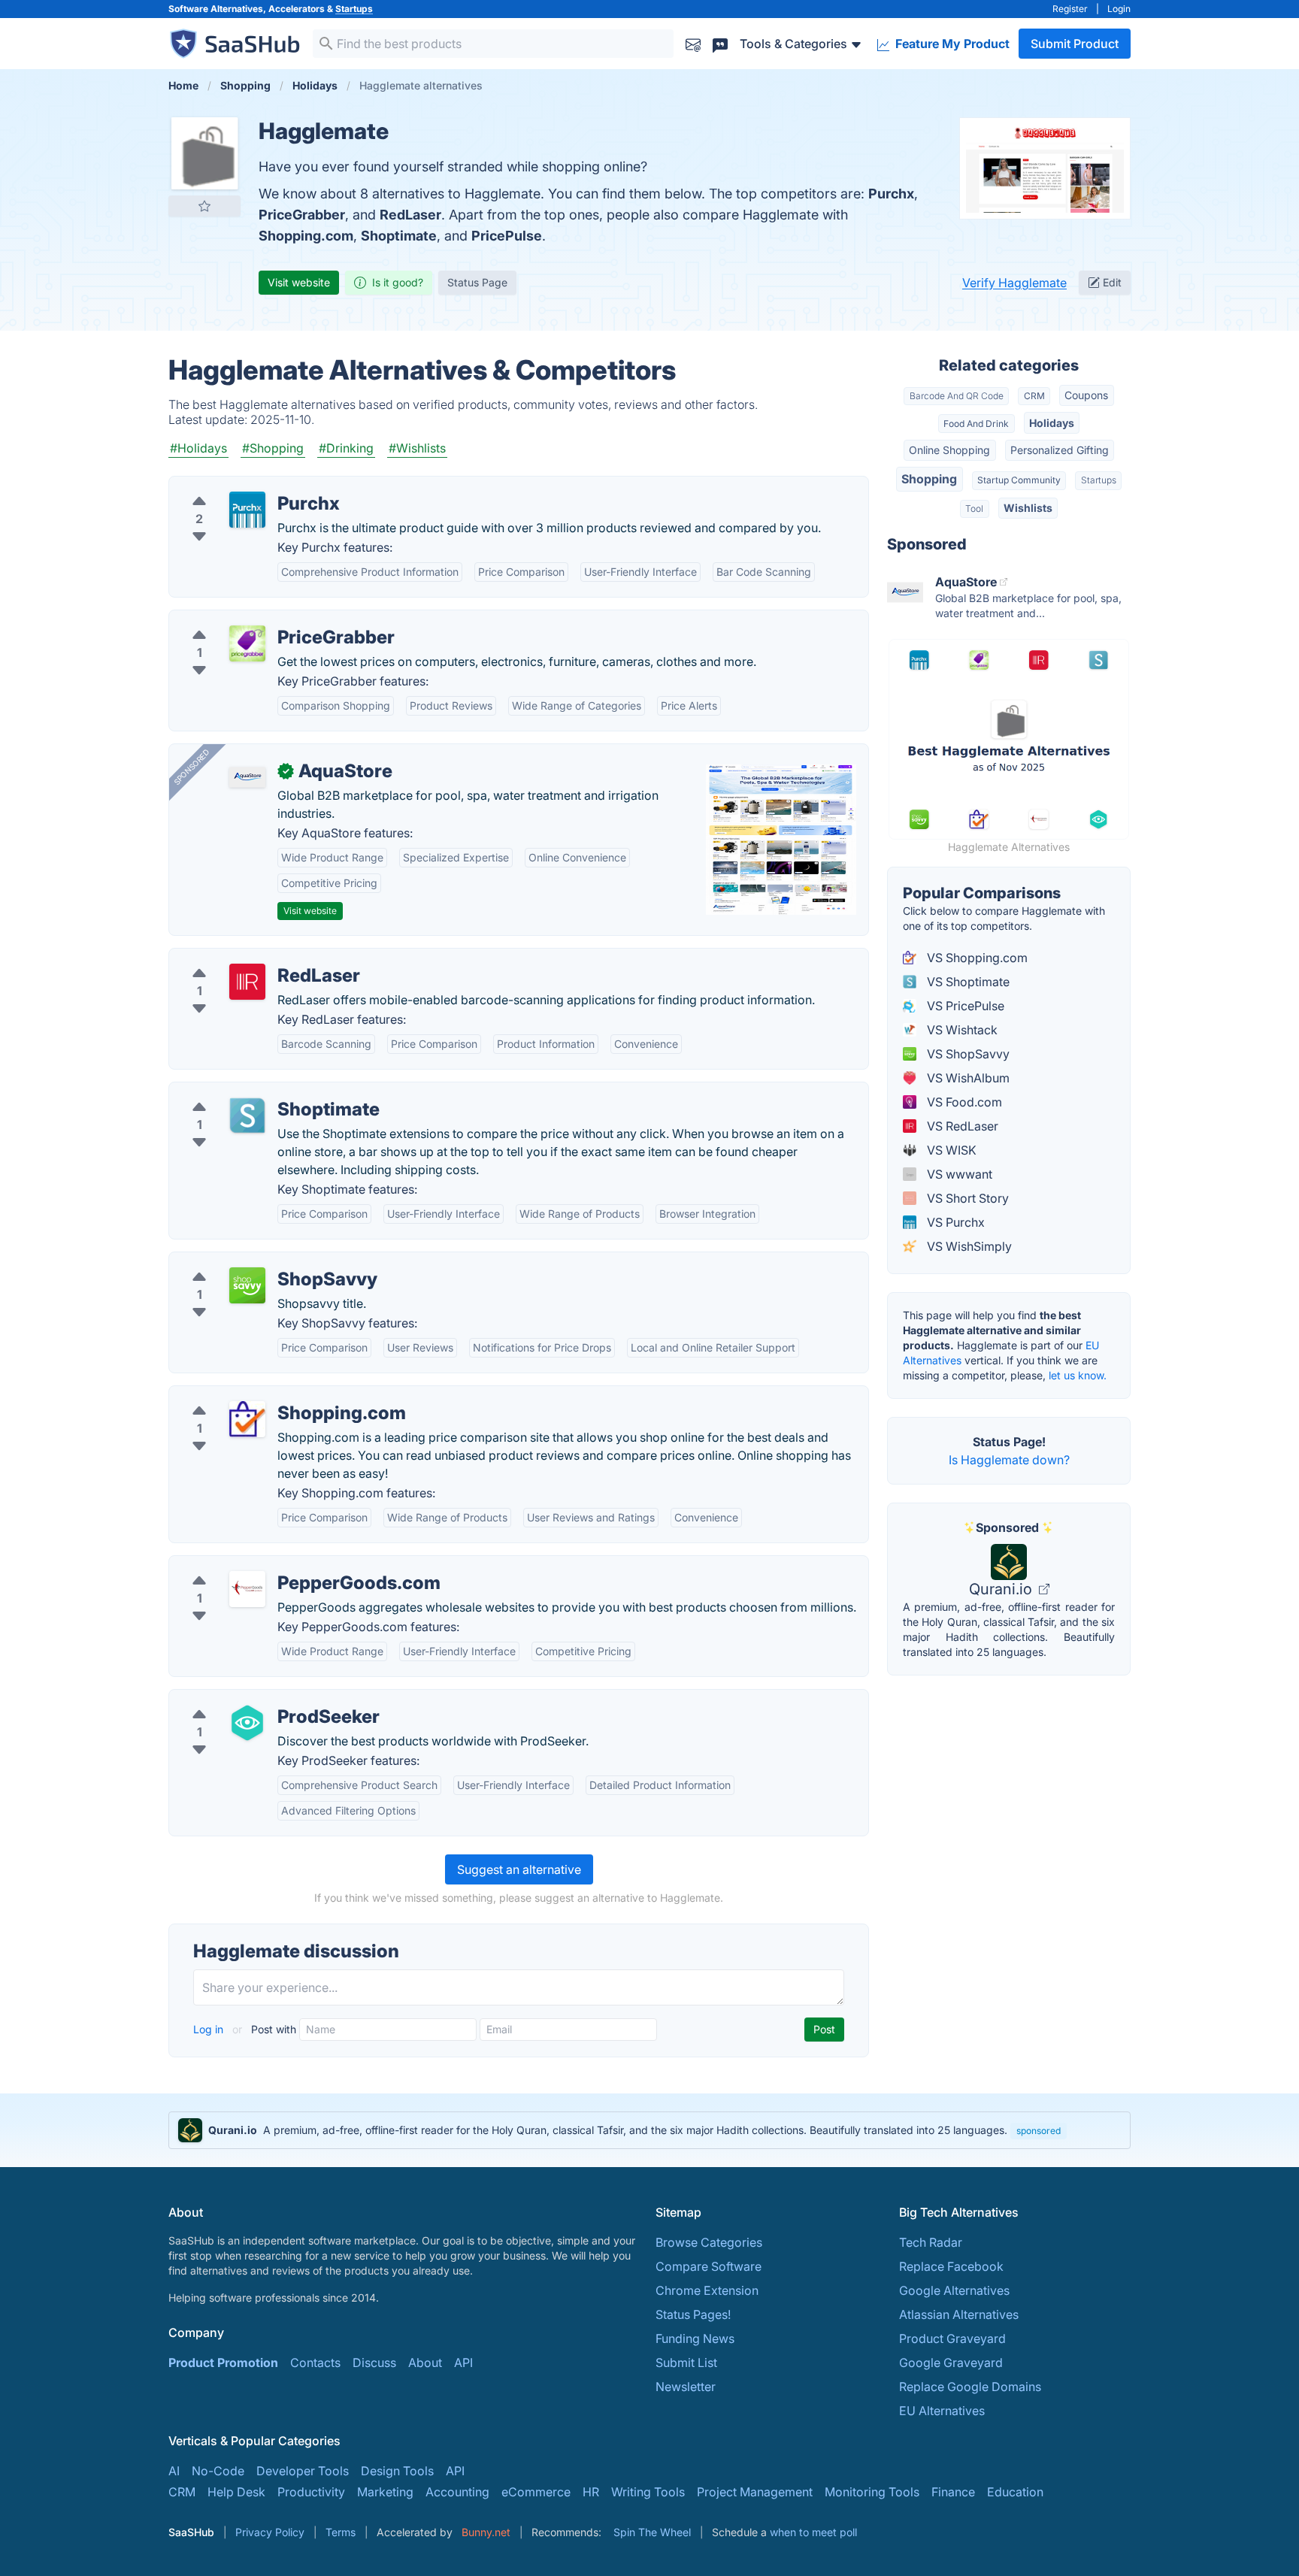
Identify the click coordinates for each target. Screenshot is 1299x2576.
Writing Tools (648, 2492)
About (425, 2363)
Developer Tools (303, 2471)
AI (174, 2471)
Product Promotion (223, 2363)
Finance (953, 2492)
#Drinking (346, 448)
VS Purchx (954, 1222)
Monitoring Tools (872, 2492)
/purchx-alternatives (238, 486)
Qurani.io (1002, 1589)
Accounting (457, 2492)
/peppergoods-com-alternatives (272, 1565)
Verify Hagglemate (1014, 283)
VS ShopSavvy (967, 1054)
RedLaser (410, 215)
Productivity (311, 2492)
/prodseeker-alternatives (250, 1699)
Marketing (385, 2492)
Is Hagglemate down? (1009, 1460)
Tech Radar (931, 2242)
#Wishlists (417, 448)
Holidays (1052, 423)
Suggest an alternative (519, 1869)
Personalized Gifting (1060, 450)
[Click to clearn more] (649, 2130)
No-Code (218, 2471)
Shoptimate (399, 236)
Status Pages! (693, 2314)
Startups (354, 9)
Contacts (315, 2363)
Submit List (686, 2363)
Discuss (374, 2363)
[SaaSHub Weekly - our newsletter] (693, 43)
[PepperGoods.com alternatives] (247, 1589)
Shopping (929, 479)
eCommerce (536, 2492)
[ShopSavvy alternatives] (247, 1285)
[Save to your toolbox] (204, 206)
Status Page (477, 282)
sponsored (1039, 2131)
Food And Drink (976, 424)
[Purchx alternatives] (247, 510)
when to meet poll (813, 2532)
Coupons (1086, 395)
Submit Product (1075, 44)
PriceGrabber (302, 215)
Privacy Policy (270, 2532)
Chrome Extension (707, 2290)
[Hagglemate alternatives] (204, 153)
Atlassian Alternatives (959, 2314)
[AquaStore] (247, 777)
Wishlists (1028, 508)
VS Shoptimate (967, 982)
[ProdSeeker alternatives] (247, 1723)
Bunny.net (486, 2532)
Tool (974, 509)
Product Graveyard (952, 2338)
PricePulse (507, 236)
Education (1015, 2492)
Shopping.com (306, 236)
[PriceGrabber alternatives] (247, 643)
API (463, 2363)
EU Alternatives (942, 2411)
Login (1119, 9)
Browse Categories (709, 2242)
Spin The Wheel (652, 2532)
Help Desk (236, 2492)
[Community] (720, 43)
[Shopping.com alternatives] (247, 1419)
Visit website (299, 282)
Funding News (695, 2338)
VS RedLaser (961, 1126)
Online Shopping (949, 450)
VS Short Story (966, 1198)
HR (591, 2492)
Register (1070, 9)
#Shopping (273, 448)
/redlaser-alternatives (241, 958)
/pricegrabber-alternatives (255, 619)
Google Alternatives (954, 2290)
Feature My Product (951, 44)
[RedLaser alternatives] (247, 982)
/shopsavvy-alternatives (248, 1261)
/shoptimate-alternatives (250, 1091)
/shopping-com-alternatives (260, 1395)
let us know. (1078, 1375)
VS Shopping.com (976, 958)
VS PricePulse (964, 1006)
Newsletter (686, 2387)
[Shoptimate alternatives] (247, 1115)
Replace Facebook (951, 2266)
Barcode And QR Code (957, 396)
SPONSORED (192, 767)
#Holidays (198, 448)
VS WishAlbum (967, 1078)
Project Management (755, 2492)
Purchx (891, 194)
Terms (341, 2532)
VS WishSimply (968, 1246)
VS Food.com (963, 1102)
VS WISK (950, 1150)
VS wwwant (958, 1174)
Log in (210, 2029)
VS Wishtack (961, 1030)
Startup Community (1019, 480)
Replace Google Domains (970, 2387)
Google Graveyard (951, 2363)
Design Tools (397, 2471)
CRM (1034, 396)
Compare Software (709, 2266)
